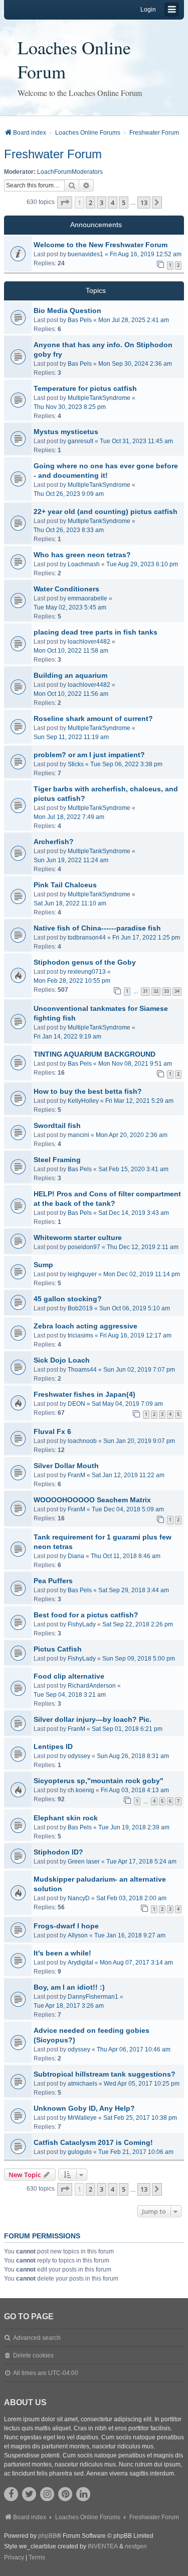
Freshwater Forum (53, 154)
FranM (76, 1475)
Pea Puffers (53, 1581)
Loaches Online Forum (74, 59)
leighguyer (82, 1274)
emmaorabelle (87, 598)
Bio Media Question (67, 311)
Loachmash (84, 564)
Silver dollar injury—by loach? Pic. (92, 1719)
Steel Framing (57, 1160)
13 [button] (144, 202)
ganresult (80, 441)
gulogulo (80, 2152)
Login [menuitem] (148, 10)
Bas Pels (80, 320)
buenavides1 (85, 254)
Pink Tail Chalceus (65, 885)
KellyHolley (83, 1101)
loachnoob (82, 1441)
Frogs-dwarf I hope (66, 1926)
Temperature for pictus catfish (85, 388)
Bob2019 (80, 1308)
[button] (65, 202)
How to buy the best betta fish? (88, 1091)
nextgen (136, 2546)
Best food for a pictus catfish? (86, 1615)
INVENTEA (103, 2546)
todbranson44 (87, 938)
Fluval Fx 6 (52, 1431)
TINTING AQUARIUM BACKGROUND (95, 1054)
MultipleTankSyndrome (99, 398)
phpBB (47, 2536)
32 (156, 991)
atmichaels (82, 2084)
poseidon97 (84, 1247)
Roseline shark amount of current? (93, 718)
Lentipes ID (53, 1746)
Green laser (84, 1862)
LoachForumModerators (70, 172)
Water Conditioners (66, 589)
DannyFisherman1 (93, 1997)
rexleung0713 (87, 972)
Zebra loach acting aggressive (85, 1326)
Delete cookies (33, 2355)
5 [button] (124, 202)
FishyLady (82, 1624)
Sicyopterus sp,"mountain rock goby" (99, 1781)
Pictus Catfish (58, 1649)
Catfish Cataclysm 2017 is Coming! (93, 2142)
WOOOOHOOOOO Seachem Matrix (92, 1500)
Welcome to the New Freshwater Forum (101, 245)
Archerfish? (54, 842)
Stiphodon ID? (58, 1852)
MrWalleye (82, 2118)
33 (166, 991)
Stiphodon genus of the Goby (85, 962)
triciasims (80, 1335)
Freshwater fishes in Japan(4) (84, 1394)
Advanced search (37, 2338)
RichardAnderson (92, 1686)
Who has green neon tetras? (82, 555)
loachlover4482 (89, 642)
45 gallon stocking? (68, 1299)
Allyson (78, 1935)
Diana (76, 1556)
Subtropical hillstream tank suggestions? (105, 2074)
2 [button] (90, 202)
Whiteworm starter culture (78, 1238)
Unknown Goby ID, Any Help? (84, 2108)
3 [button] (102, 202)
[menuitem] (14, 2558)
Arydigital (80, 1963)
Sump (43, 1265)
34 (177, 991)
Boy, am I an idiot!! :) (69, 1987)
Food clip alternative (69, 1676)
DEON (76, 1404)
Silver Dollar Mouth (66, 1466)
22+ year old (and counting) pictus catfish (106, 511)
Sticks (76, 764)
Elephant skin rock (66, 1818)
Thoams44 (82, 1370)
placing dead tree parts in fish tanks (96, 632)
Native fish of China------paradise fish (97, 928)
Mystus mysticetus (66, 432)
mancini (78, 1135)
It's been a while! (62, 1953)
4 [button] (113, 202)
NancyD (79, 1898)
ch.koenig (81, 1790)
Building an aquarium (70, 675)
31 (145, 991)
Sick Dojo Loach (62, 1360)
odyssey (79, 1756)
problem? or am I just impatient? (89, 755)
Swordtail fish (57, 1125)
